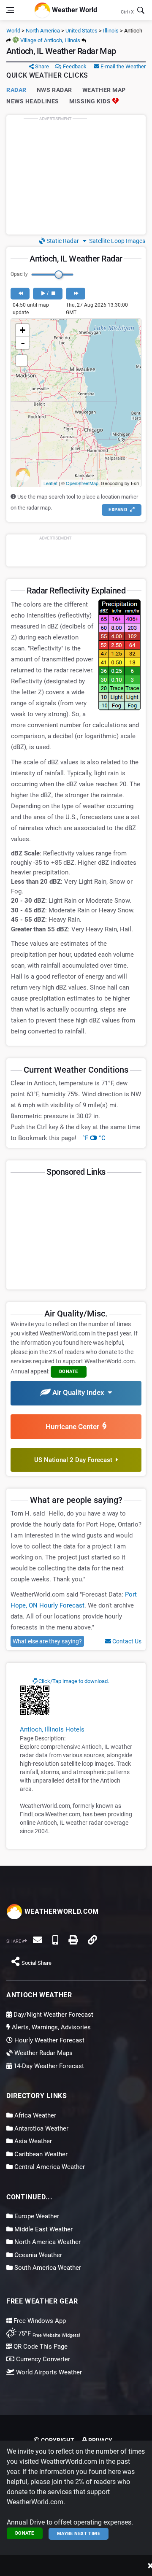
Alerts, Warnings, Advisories (50, 2027)
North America (43, 31)
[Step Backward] (20, 294)
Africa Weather (34, 2115)
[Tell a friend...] (38, 1940)
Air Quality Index (79, 1392)
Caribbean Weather (40, 2154)
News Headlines (33, 101)
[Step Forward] (75, 294)
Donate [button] (69, 1372)
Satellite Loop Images (116, 241)
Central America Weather (49, 2167)
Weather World (74, 9)
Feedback (74, 66)
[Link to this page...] (92, 1940)
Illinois (111, 31)
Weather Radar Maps (43, 2053)
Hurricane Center (74, 1427)
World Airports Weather (48, 2372)
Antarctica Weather (41, 2128)
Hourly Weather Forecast (49, 2040)
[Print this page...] (73, 1940)
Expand (118, 510)
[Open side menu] (10, 10)
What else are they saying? (47, 1641)
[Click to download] (35, 1700)
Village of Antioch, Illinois (50, 40)
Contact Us (126, 1641)
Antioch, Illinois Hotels (52, 1729)
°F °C (94, 1138)
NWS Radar (54, 90)
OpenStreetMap (82, 483)
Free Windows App (39, 2321)
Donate (25, 2533)
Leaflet (50, 483)
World (13, 31)
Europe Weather (36, 2216)
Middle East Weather (43, 2229)
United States (81, 31)
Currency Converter (42, 2359)
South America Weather (47, 2268)
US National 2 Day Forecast (75, 1460)
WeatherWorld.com (61, 1911)
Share (41, 66)
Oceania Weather (37, 2255)
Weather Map (104, 90)
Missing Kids (91, 101)
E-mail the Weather (122, 66)
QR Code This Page (40, 2347)
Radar (16, 90)
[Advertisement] (76, 175)
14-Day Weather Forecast (48, 2066)
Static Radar (62, 241)
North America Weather (47, 2242)
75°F (48, 2333)
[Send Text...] (55, 1940)
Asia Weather (32, 2141)
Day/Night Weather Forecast (53, 2015)
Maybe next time (79, 2534)
